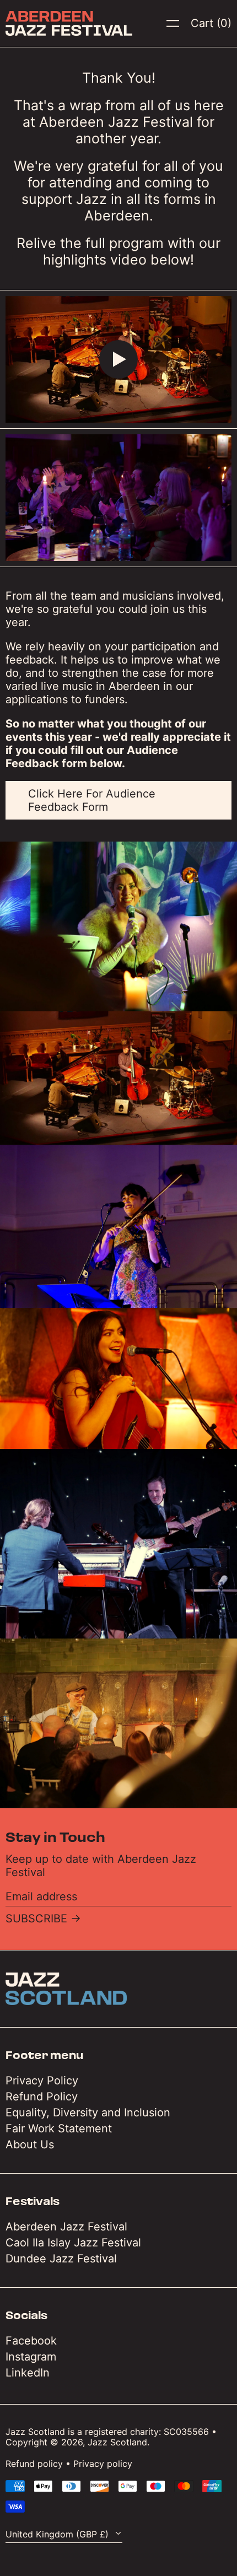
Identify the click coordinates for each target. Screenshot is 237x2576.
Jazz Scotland (117, 2442)
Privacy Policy (42, 2081)
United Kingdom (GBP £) (58, 2534)
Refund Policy (42, 2097)
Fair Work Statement (59, 2128)
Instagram (31, 2357)
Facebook (31, 2341)
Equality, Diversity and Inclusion (88, 2112)
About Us (30, 2144)
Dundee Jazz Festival (61, 2259)
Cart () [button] (211, 23)
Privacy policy (103, 2464)
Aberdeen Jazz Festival (66, 2227)
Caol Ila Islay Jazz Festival (73, 2243)
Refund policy (34, 2464)
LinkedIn (28, 2373)
